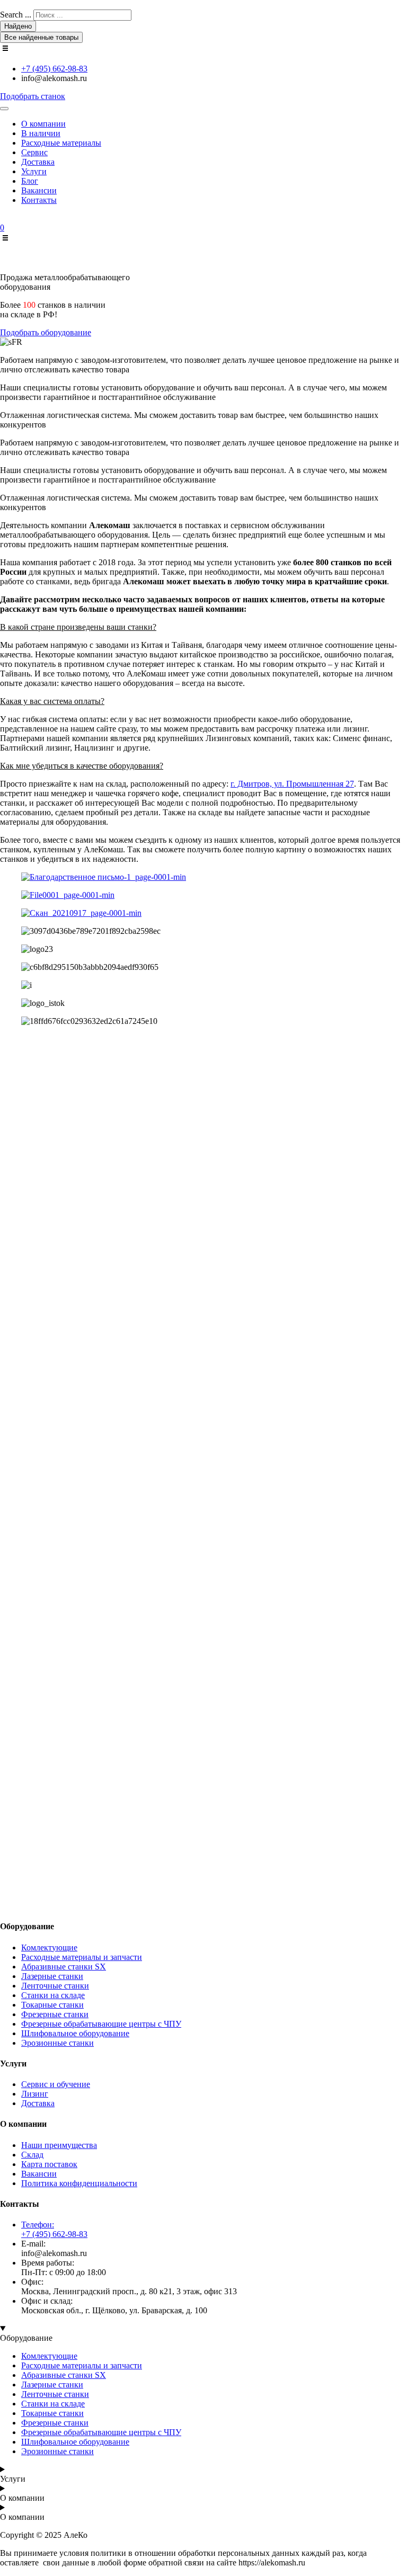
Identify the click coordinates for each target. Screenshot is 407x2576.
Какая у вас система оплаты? (52, 701)
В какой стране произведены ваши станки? (78, 627)
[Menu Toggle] (4, 109)
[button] (203, 627)
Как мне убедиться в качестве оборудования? (82, 766)
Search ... (16, 15)
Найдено (18, 26)
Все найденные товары (41, 37)
